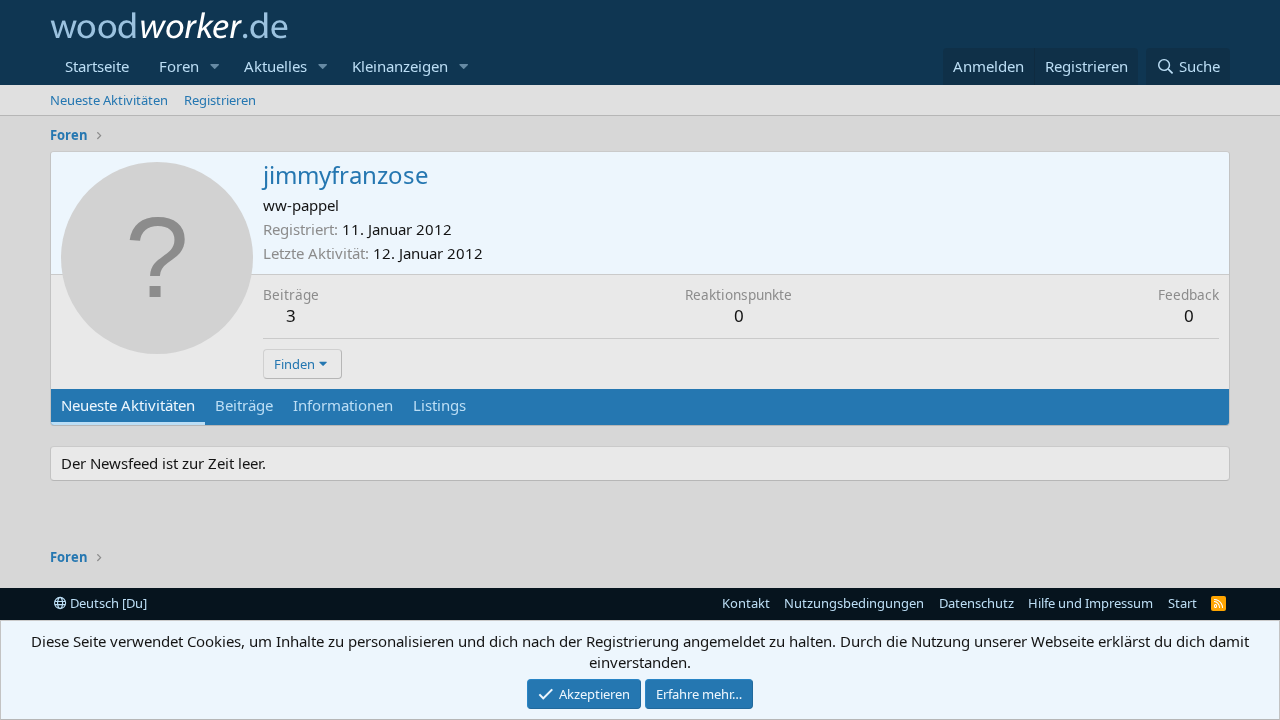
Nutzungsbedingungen (854, 603)
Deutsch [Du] (107, 603)
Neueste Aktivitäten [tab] (128, 405)
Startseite (97, 66)
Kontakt (746, 603)
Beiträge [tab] (244, 405)
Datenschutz (976, 603)
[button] (215, 66)
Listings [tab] (439, 405)
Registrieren (220, 100)
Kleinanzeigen (400, 66)
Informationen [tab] (343, 405)
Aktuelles (275, 66)
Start (1182, 603)
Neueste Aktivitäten (109, 100)
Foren (179, 66)
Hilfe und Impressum (1090, 603)
